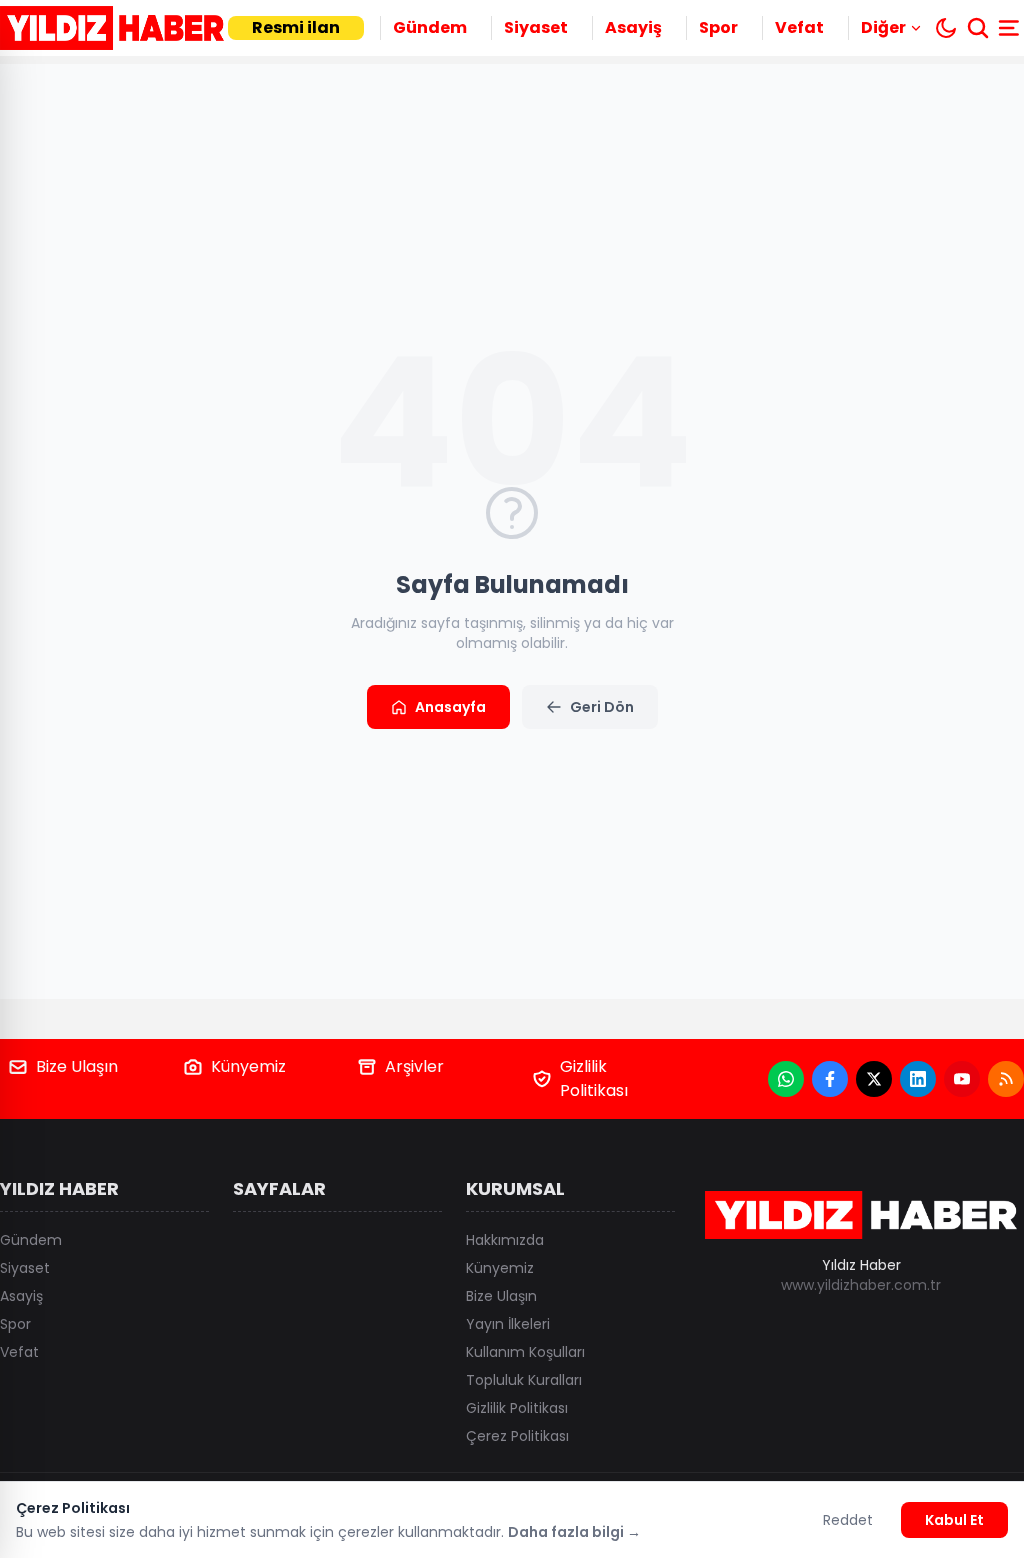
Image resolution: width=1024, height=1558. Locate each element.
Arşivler (414, 1066)
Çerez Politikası (517, 1436)
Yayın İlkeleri (508, 1324)
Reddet (848, 1520)
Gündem (430, 27)
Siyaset (536, 27)
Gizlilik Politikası (594, 1078)
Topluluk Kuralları (524, 1380)
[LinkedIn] (918, 1079)
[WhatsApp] (786, 1079)
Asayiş (633, 27)
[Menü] (1011, 28)
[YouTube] (962, 1079)
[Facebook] (830, 1079)
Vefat (799, 27)
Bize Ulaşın (77, 1066)
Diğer (883, 27)
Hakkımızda (505, 1240)
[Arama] (978, 28)
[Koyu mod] (946, 28)
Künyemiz (248, 1066)
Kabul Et (954, 1520)
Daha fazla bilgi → (574, 1532)
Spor (718, 27)
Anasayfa (450, 707)
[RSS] (1006, 1079)
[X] (874, 1079)
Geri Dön (602, 707)
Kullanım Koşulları (525, 1352)
